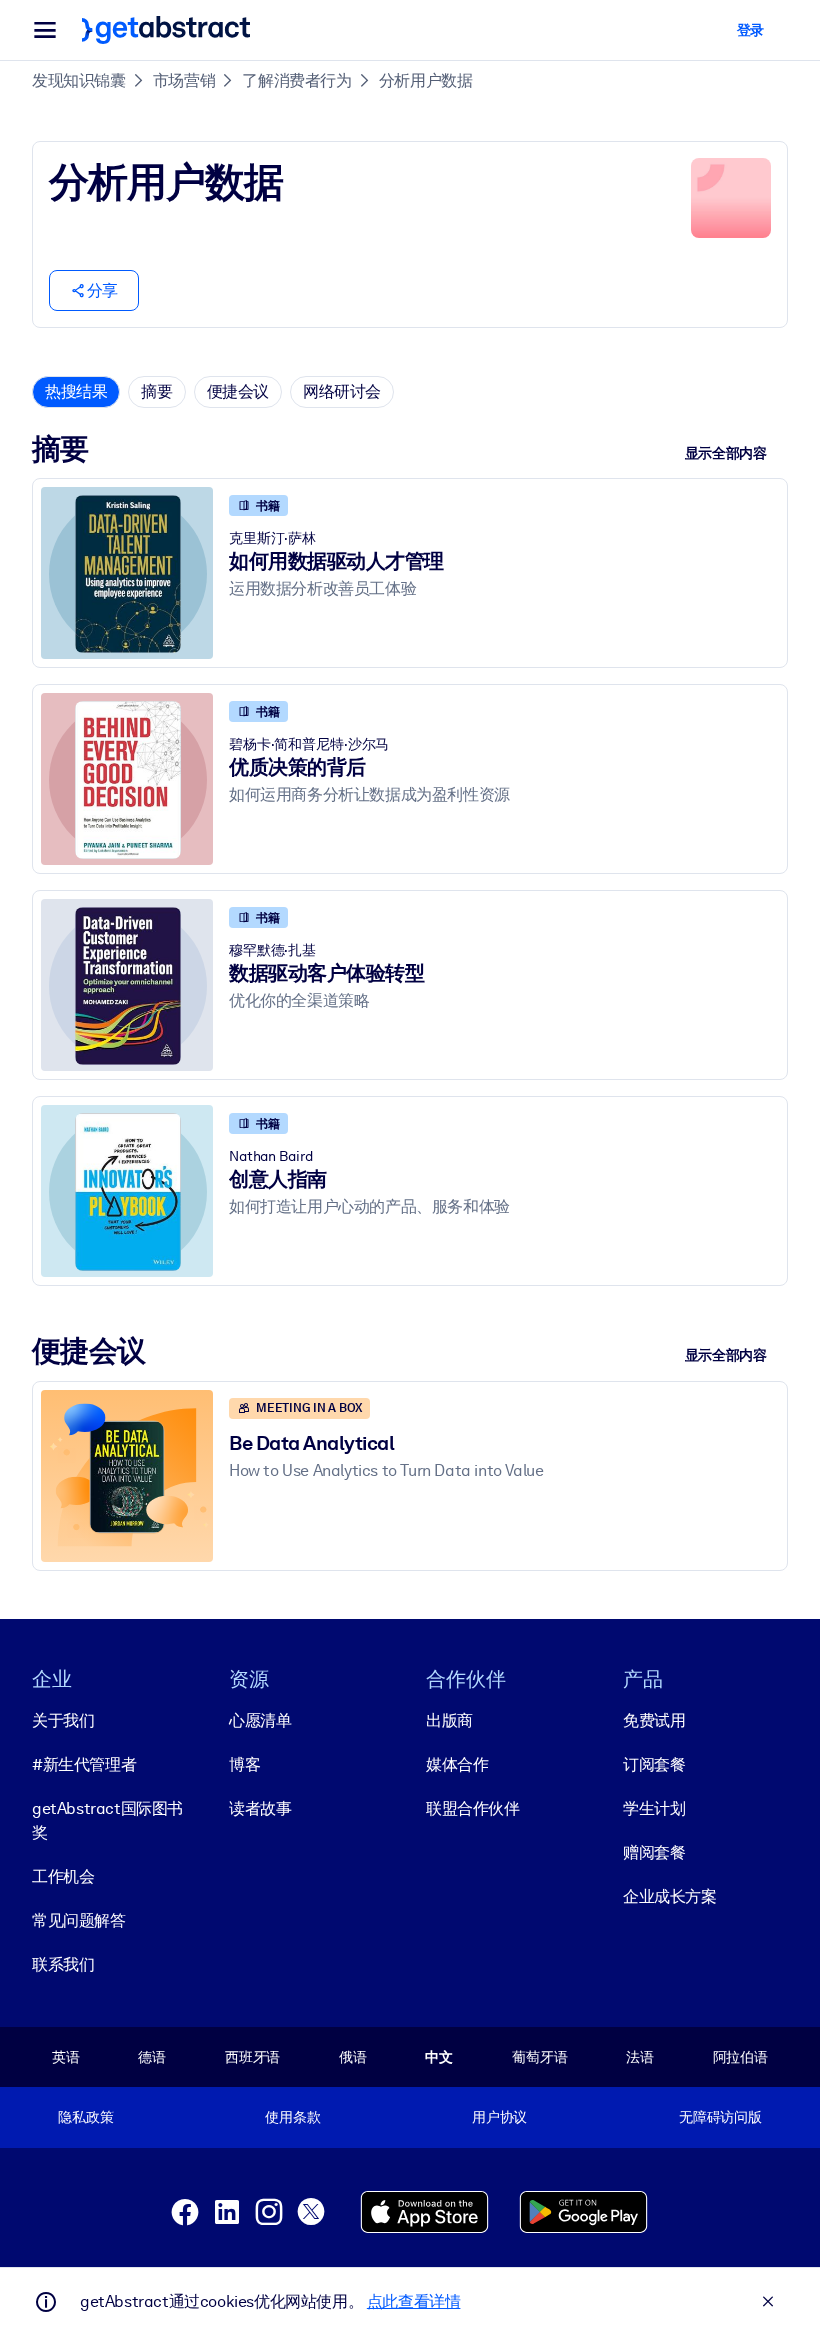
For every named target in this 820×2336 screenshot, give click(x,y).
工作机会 (63, 1876)
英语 (66, 2057)
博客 (244, 1764)
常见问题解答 (79, 1920)
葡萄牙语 (539, 2057)
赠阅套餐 (654, 1852)
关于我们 (63, 1720)
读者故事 (260, 1808)
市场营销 (184, 80)
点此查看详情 (414, 2301)
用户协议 (499, 2117)
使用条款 (292, 2117)
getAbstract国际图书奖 (107, 1820)
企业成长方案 (670, 1896)
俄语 (353, 2057)
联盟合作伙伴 (473, 1808)
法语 (640, 2057)
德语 (152, 2057)
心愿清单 (260, 1720)
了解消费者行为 (296, 80)
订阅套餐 (654, 1764)
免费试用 (654, 1720)
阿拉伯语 (740, 2057)
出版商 (449, 1720)
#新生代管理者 (84, 1764)
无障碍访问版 (720, 2117)
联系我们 (63, 1964)
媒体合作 (457, 1764)
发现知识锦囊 (79, 80)
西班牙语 (252, 2057)
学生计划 (654, 1808)
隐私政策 (85, 2117)
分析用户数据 (426, 80)
